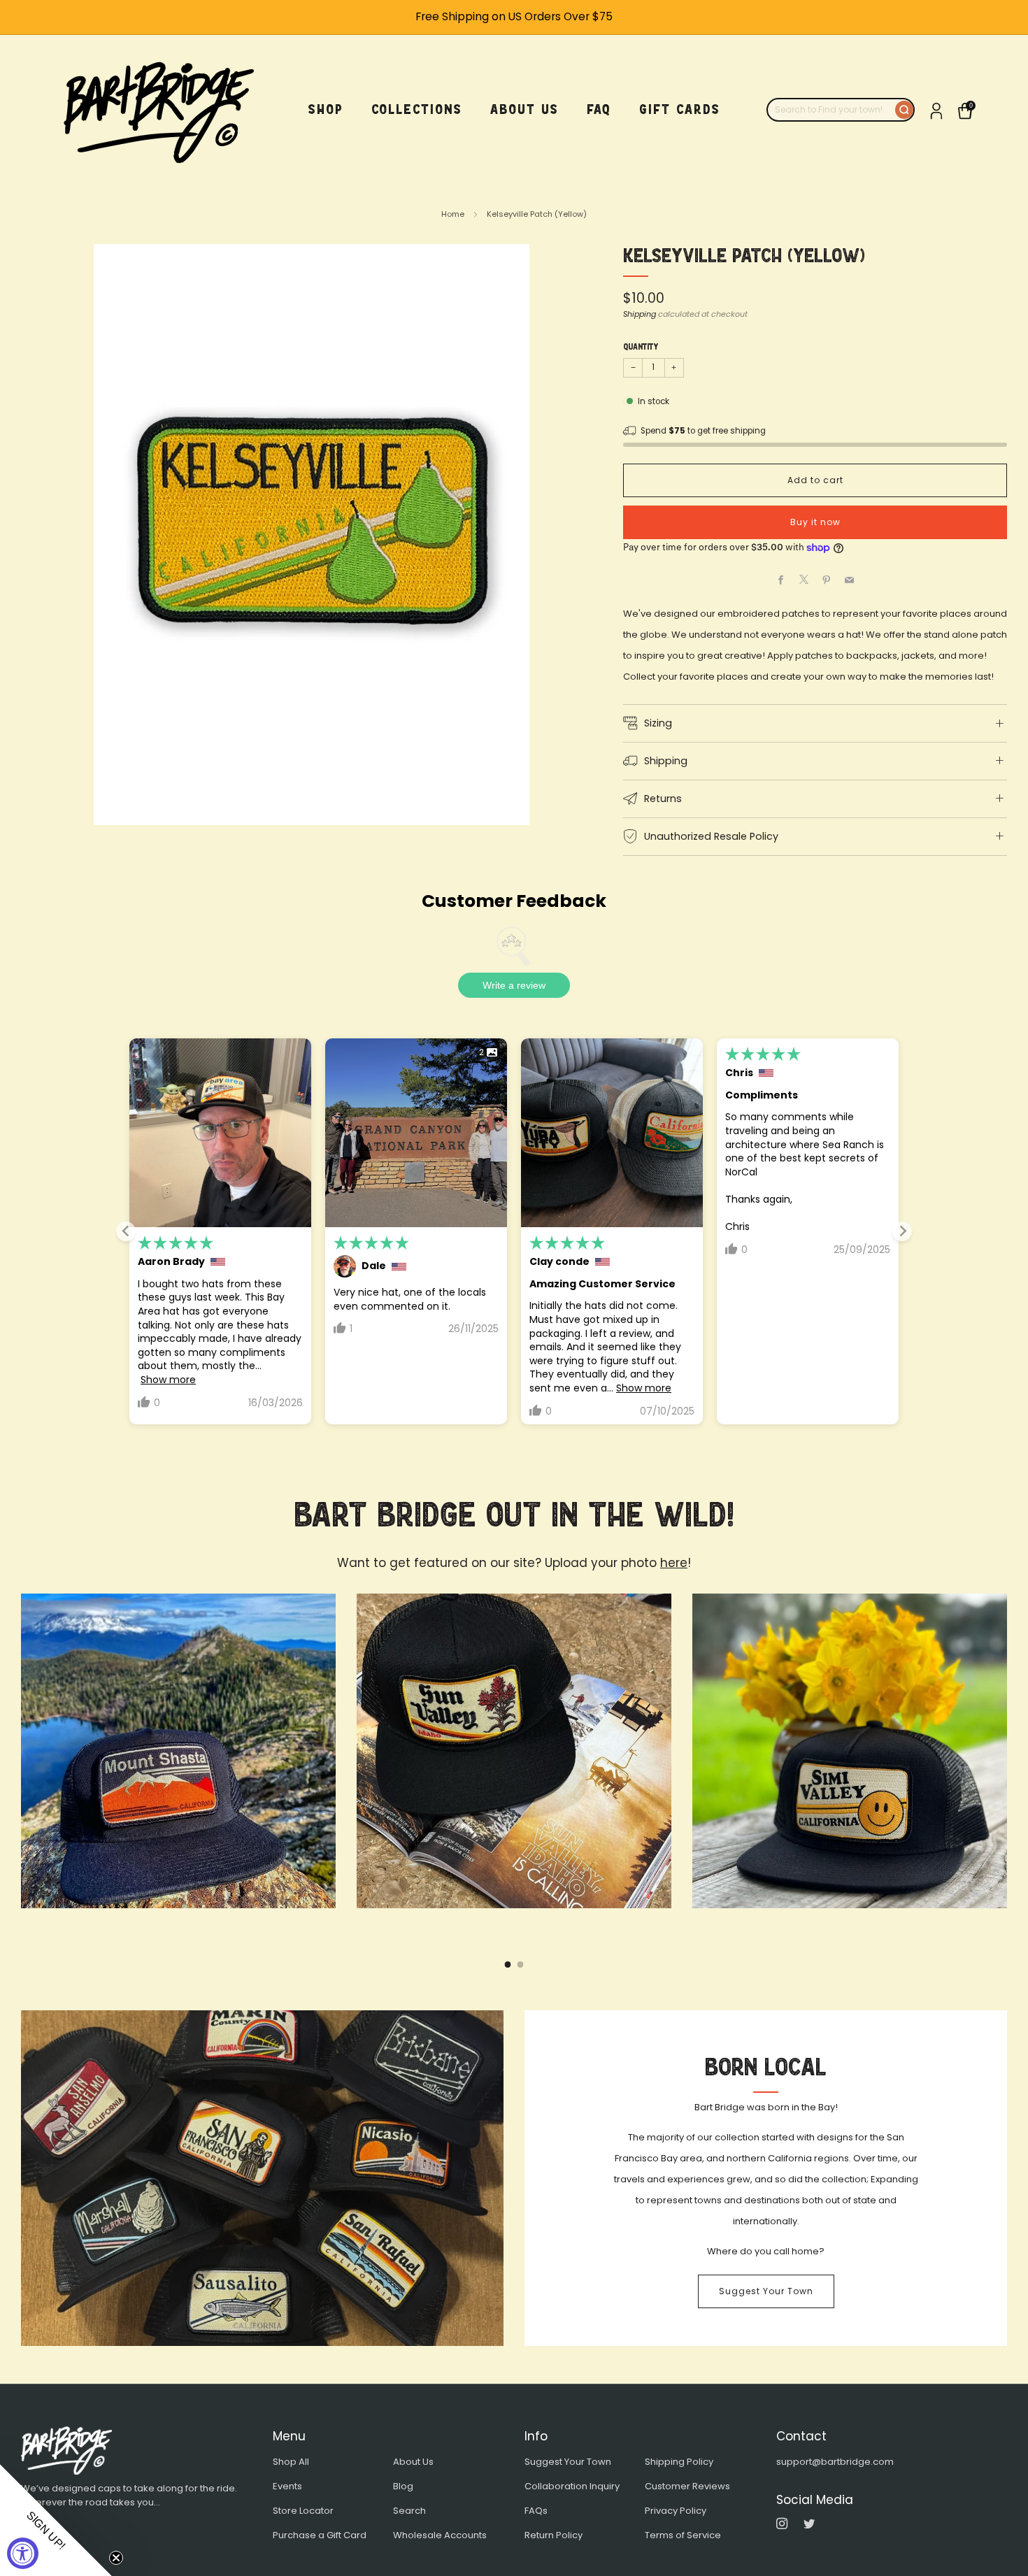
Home (453, 214)
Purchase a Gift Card (320, 2535)
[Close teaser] (116, 2558)
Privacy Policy (676, 2511)
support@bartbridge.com (835, 2462)
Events (287, 2486)
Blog (403, 2486)
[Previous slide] (126, 1231)
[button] (56, 2520)
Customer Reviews (687, 2486)
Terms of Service (683, 2535)
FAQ (599, 109)
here (674, 1563)
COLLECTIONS (417, 109)
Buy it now (815, 522)
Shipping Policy (679, 2462)
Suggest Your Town (766, 2291)
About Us (413, 2462)
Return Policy (554, 2535)
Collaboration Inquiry (572, 2486)
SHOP (326, 109)
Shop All (291, 2462)
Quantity (641, 347)
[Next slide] (902, 1231)
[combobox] (831, 110)
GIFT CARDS (680, 109)
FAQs (536, 2511)
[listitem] (514, 17)
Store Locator (303, 2511)
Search (409, 2511)
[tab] (508, 1965)
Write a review (514, 985)
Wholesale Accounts (440, 2535)
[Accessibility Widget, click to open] (23, 2553)
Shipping (640, 314)
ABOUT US (524, 109)
